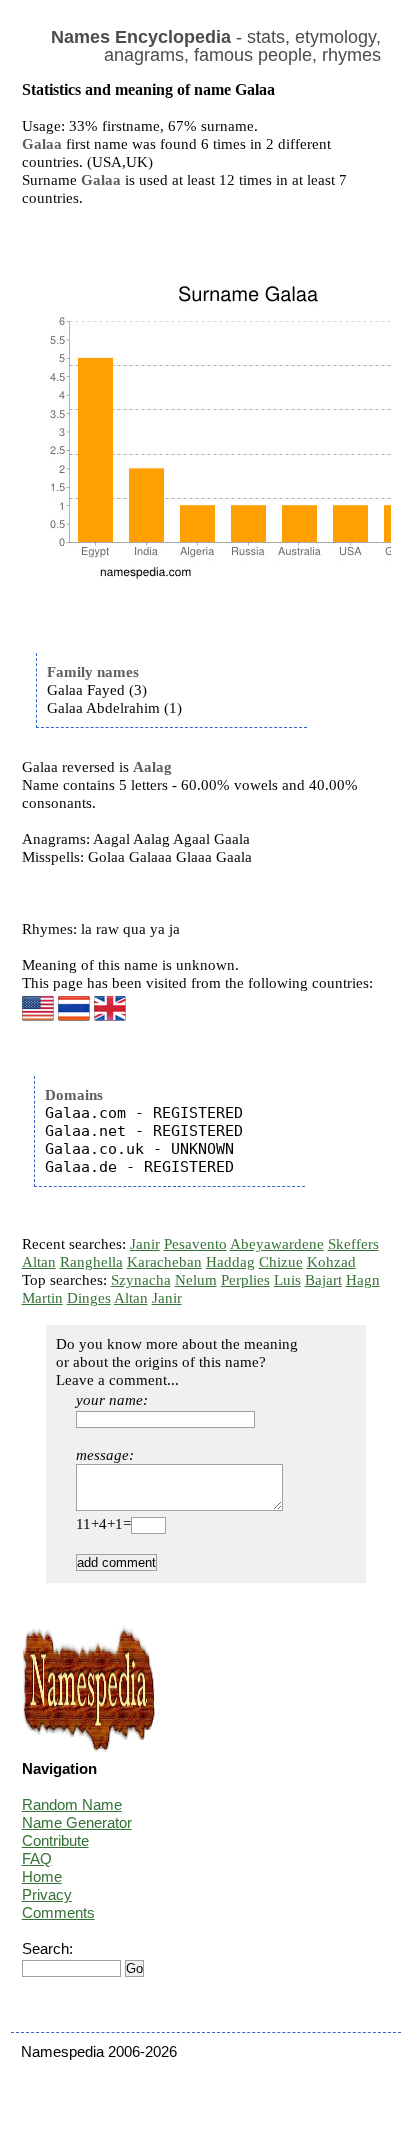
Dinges (89, 1298)
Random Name (72, 1804)
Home (42, 1876)
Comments (58, 1912)
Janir (145, 1244)
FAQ (37, 1858)
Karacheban (164, 1262)
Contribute (55, 1840)
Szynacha (141, 1280)
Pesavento (195, 1244)
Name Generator (77, 1822)
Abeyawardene (277, 1244)
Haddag (230, 1262)
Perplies (245, 1280)
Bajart (323, 1280)
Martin (42, 1298)
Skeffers (353, 1244)
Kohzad (331, 1262)
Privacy (47, 1894)
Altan (39, 1262)
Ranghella (91, 1262)
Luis (287, 1280)
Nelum (196, 1280)
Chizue (281, 1262)
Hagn (363, 1280)
